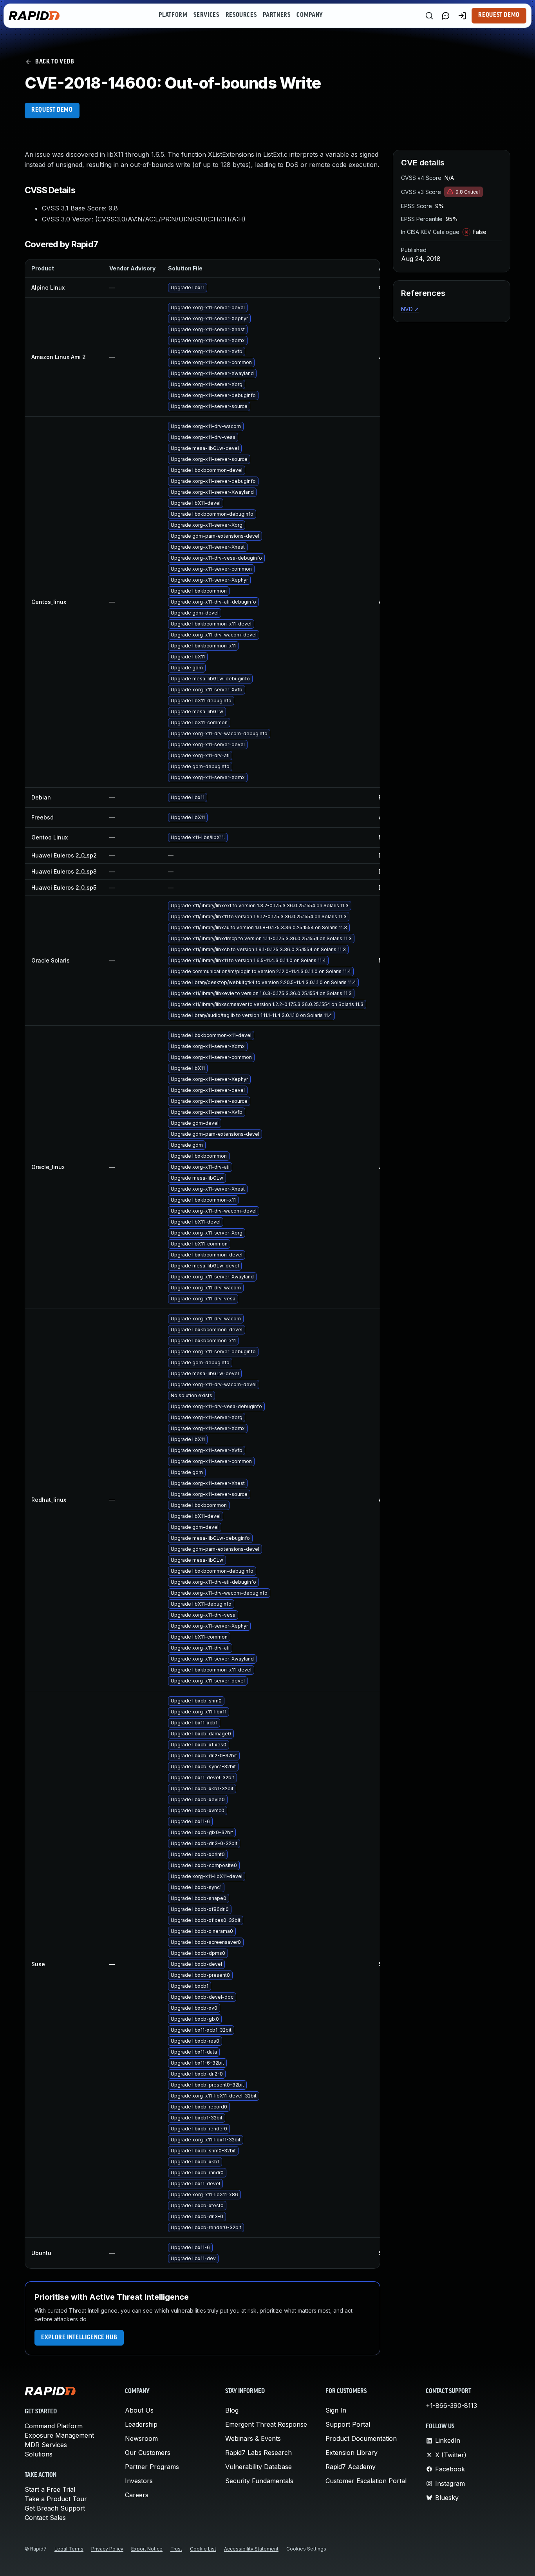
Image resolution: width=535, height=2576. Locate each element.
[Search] (429, 16)
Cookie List (203, 2549)
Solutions (39, 2454)
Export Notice (147, 2549)
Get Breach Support (55, 2508)
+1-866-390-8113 (451, 2406)
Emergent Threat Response (266, 2424)
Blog (232, 2410)
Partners (277, 15)
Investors (139, 2481)
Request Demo (499, 15)
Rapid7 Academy (351, 2467)
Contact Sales (45, 2518)
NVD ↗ (410, 309)
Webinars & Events (253, 2438)
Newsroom (141, 2438)
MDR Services (46, 2445)
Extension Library (352, 2453)
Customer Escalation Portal (366, 2481)
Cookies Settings (306, 2549)
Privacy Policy (107, 2549)
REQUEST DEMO (52, 110)
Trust (176, 2549)
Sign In (336, 2410)
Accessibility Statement (251, 2549)
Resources (241, 15)
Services (206, 15)
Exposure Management (59, 2435)
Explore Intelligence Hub (79, 2338)
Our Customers (148, 2453)
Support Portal (348, 2424)
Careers (137, 2495)
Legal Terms (69, 2549)
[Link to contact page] (446, 16)
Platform (173, 15)
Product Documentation (361, 2438)
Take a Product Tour (56, 2499)
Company (310, 15)
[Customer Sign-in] (462, 16)
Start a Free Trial (50, 2489)
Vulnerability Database (258, 2467)
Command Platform (54, 2426)
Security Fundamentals (259, 2481)
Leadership (141, 2424)
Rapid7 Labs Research (258, 2453)
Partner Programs (152, 2467)
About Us (139, 2410)
